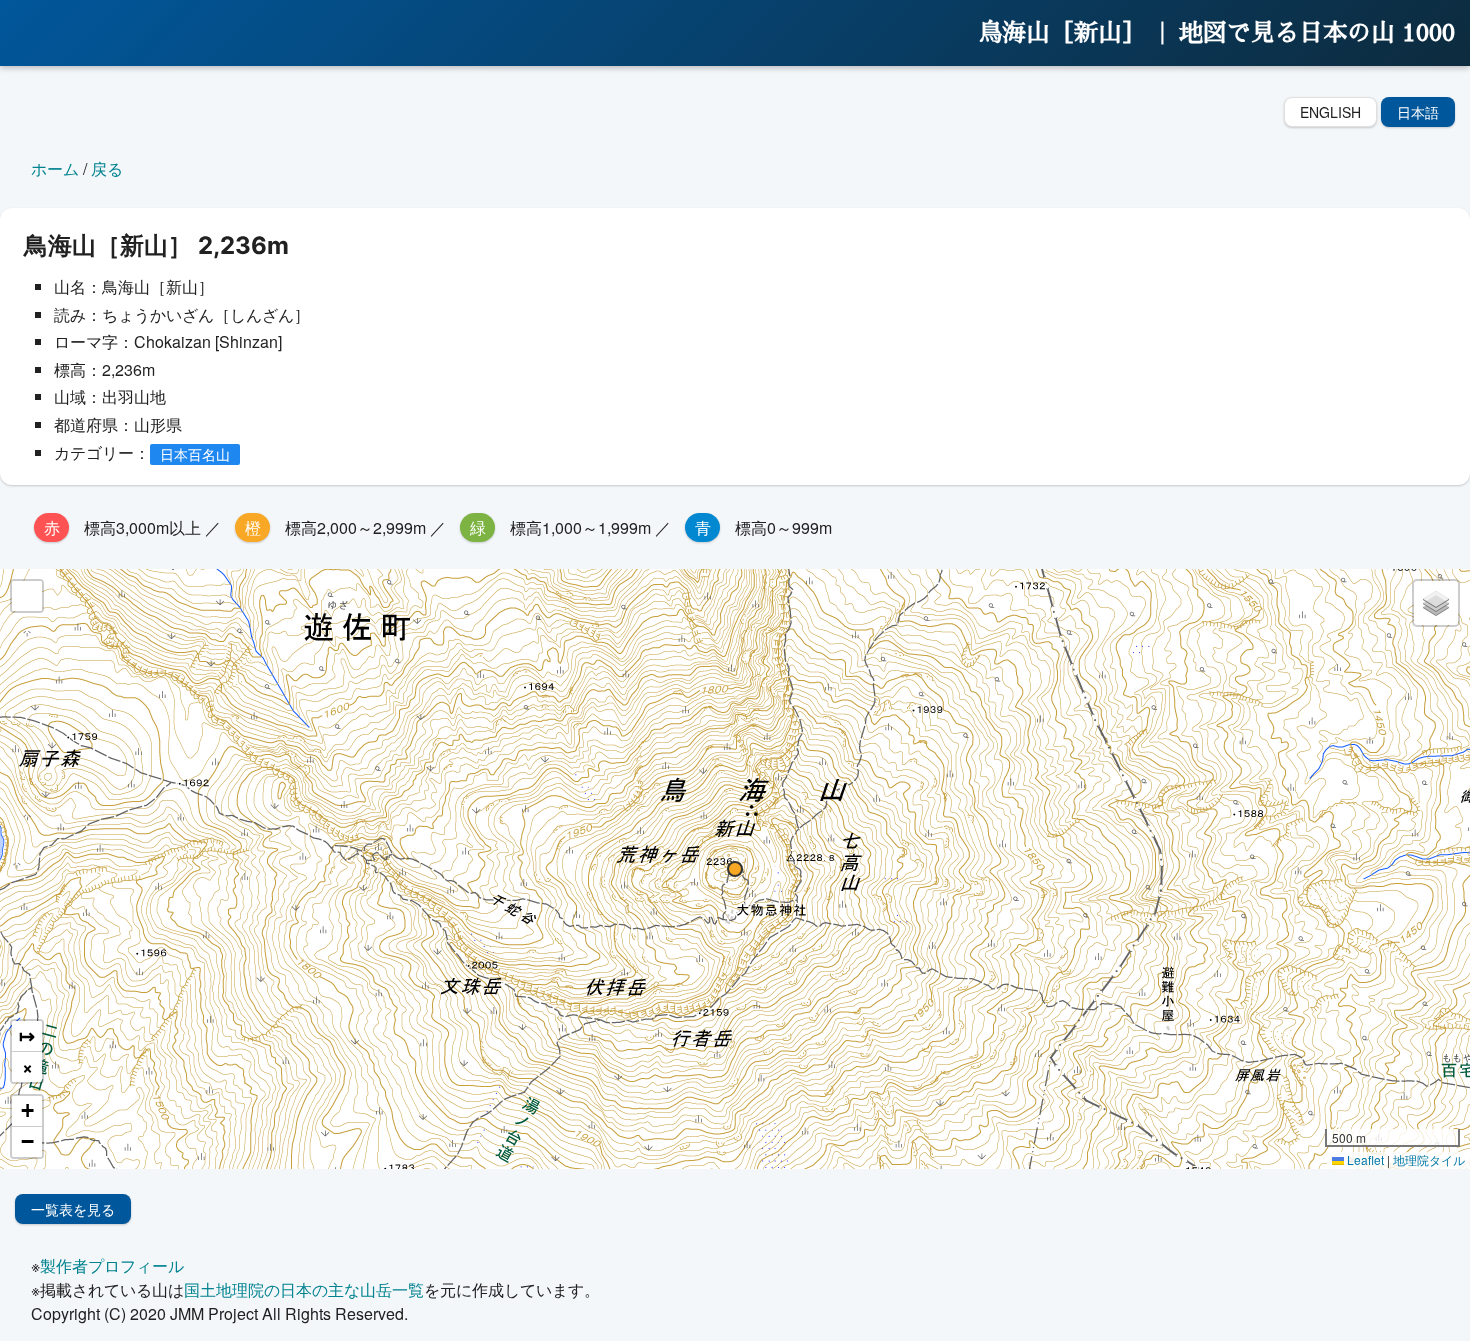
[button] (735, 869)
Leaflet (1364, 1159)
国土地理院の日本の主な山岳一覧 (304, 1289)
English (1330, 112)
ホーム (55, 168)
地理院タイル (1429, 1159)
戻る (107, 168)
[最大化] (27, 596)
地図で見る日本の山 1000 (1317, 33)
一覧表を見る (73, 1209)
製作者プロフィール (112, 1265)
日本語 (1418, 112)
